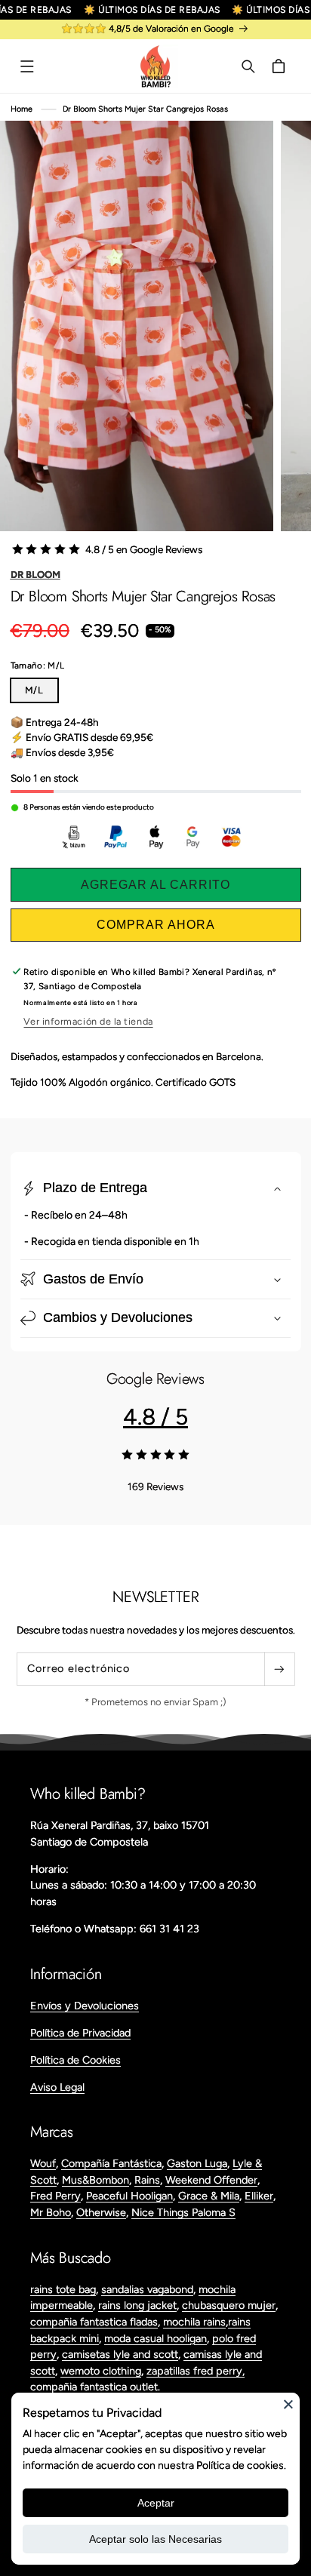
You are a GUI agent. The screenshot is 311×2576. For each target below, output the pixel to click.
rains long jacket (137, 2305)
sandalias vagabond (147, 2289)
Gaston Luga (197, 2163)
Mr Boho (51, 2212)
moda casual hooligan (155, 2338)
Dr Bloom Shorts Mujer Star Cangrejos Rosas (145, 109)
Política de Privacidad (80, 2033)
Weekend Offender (211, 2180)
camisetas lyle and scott (120, 2354)
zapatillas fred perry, (196, 2371)
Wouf (43, 2163)
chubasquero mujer (229, 2305)
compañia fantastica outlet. (95, 2387)
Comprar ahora (156, 925)
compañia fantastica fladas (94, 2322)
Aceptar (156, 2503)
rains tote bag (63, 2289)
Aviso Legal (57, 2087)
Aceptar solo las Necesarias (155, 2539)
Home (22, 109)
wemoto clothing (101, 2371)
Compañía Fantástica (111, 2163)
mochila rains (194, 2322)
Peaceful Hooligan (129, 2196)
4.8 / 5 (155, 1417)
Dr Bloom (35, 575)
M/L (35, 690)
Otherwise (101, 2212)
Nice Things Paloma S (183, 2212)
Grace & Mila (209, 2196)
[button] (27, 66)
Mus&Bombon (95, 2180)
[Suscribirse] (279, 1669)
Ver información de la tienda (88, 1021)
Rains (147, 2180)
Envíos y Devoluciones (85, 2006)
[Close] (288, 2404)
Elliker (259, 2196)
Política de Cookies (75, 2060)
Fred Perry (55, 2196)
